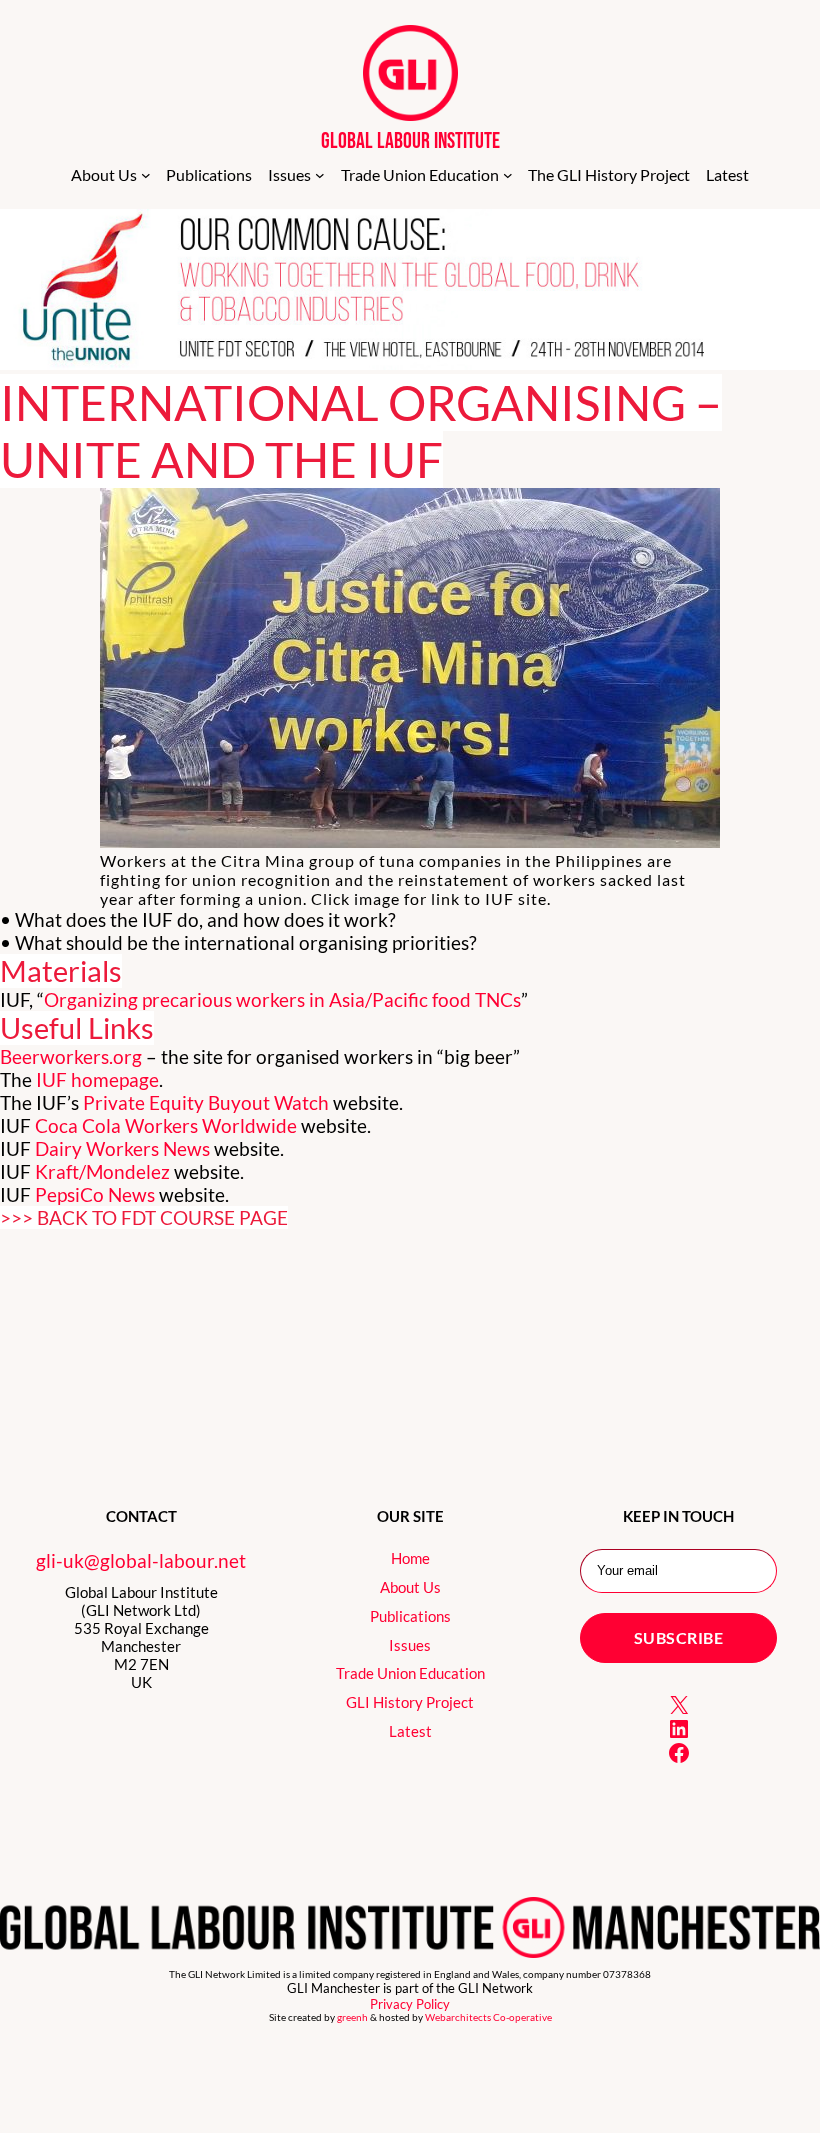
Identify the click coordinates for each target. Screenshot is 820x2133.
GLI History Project (410, 1702)
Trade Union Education (410, 1673)
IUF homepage (97, 1079)
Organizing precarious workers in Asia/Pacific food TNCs (282, 999)
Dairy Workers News (122, 1148)
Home (410, 1558)
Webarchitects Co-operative (488, 2017)
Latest (410, 1731)
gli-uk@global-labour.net (141, 1560)
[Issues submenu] (320, 175)
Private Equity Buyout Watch (206, 1102)
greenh (352, 2017)
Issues (410, 1645)
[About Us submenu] (146, 175)
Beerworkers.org (71, 1056)
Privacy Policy (410, 2004)
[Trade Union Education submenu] (508, 175)
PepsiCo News (95, 1194)
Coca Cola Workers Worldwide (166, 1125)
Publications (410, 1616)
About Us (410, 1587)
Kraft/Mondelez (102, 1171)
